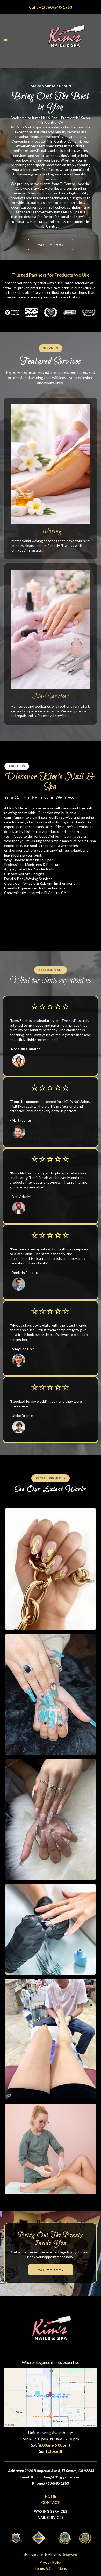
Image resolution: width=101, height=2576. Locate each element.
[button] (6, 39)
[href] (51, 2397)
